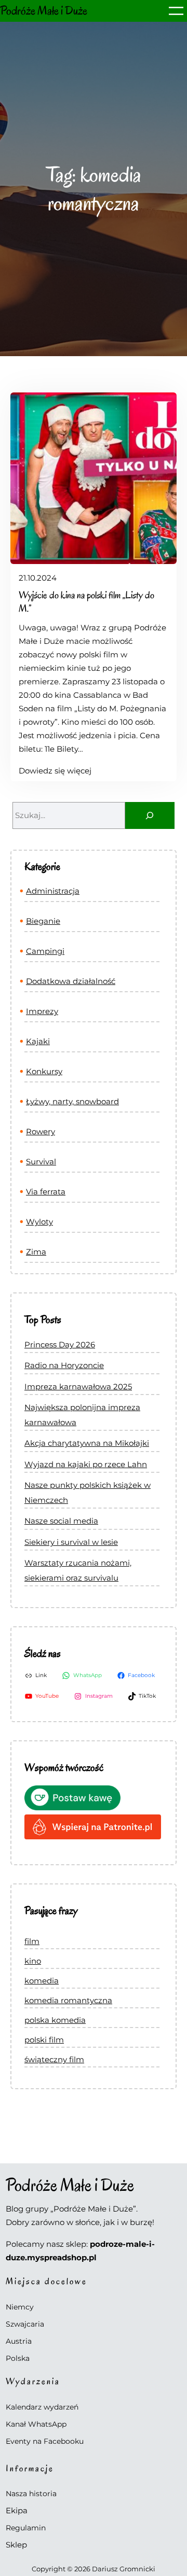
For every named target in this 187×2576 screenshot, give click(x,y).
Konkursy (44, 1071)
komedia (42, 1981)
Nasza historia (31, 2494)
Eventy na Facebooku (45, 2441)
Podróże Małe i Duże (44, 11)
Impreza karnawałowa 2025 (78, 1386)
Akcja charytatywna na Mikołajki (87, 1443)
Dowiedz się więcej (55, 771)
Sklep (16, 2545)
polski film (44, 2040)
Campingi (45, 951)
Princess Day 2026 (60, 1345)
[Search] (150, 815)
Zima (36, 1252)
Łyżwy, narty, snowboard (72, 1101)
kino (33, 1961)
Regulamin (26, 2528)
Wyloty (39, 1222)
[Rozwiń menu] (176, 11)
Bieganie (43, 921)
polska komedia (55, 2020)
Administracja (53, 891)
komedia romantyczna (68, 2000)
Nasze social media (61, 1521)
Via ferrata (46, 1192)
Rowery (41, 1131)
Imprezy (42, 1011)
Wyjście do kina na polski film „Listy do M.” (86, 602)
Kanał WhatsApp (36, 2424)
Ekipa (17, 2510)
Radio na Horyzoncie (64, 1365)
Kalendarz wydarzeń (42, 2407)
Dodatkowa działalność (71, 981)
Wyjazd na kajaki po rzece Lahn (86, 1464)
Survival (41, 1162)
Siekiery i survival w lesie (71, 1542)
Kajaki (38, 1041)
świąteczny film (54, 2059)
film (32, 1941)
